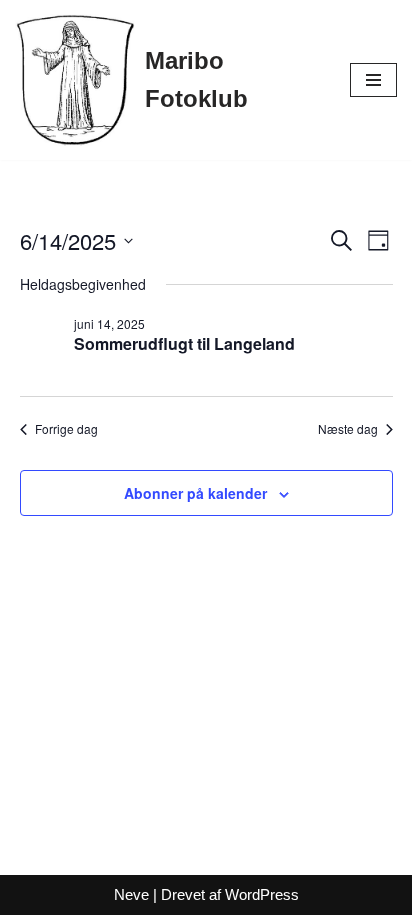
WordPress (262, 894)
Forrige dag (66, 429)
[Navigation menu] (373, 80)
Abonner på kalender (195, 493)
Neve (131, 894)
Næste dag (348, 429)
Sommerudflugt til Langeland (184, 343)
